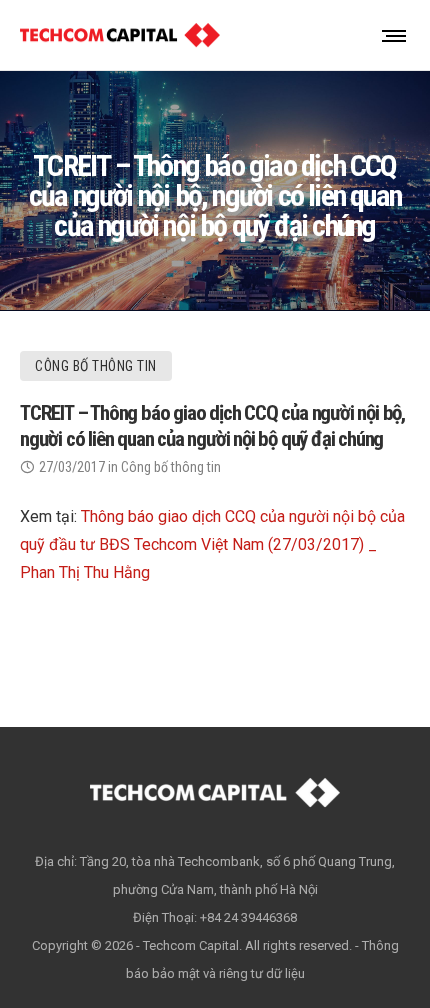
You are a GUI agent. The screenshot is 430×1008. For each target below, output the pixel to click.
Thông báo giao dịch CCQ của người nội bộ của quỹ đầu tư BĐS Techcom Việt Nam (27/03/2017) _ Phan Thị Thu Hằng (212, 544)
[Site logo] (120, 35)
